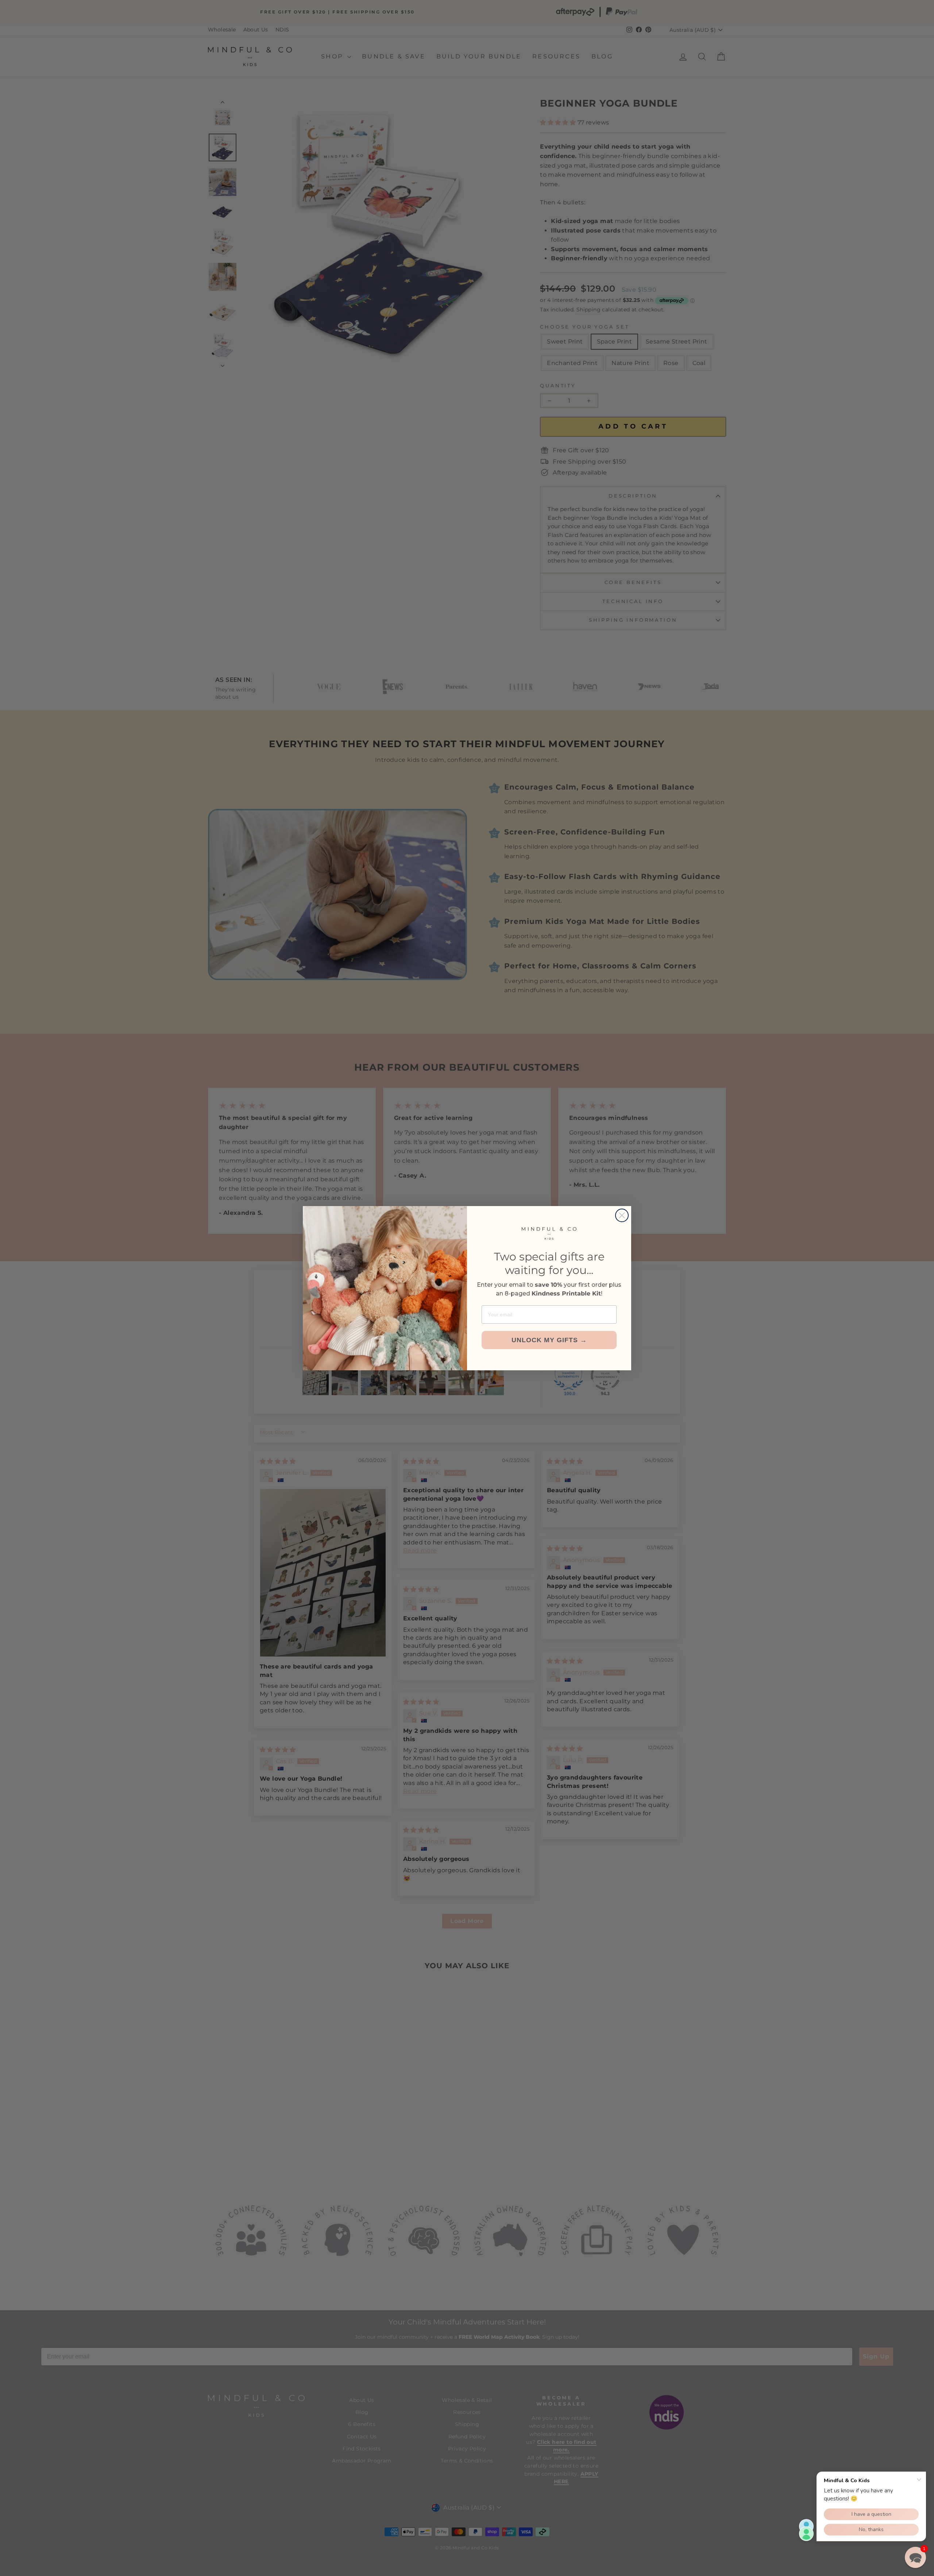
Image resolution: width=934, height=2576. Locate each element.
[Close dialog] (622, 1215)
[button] (915, 2557)
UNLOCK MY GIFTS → (549, 1340)
